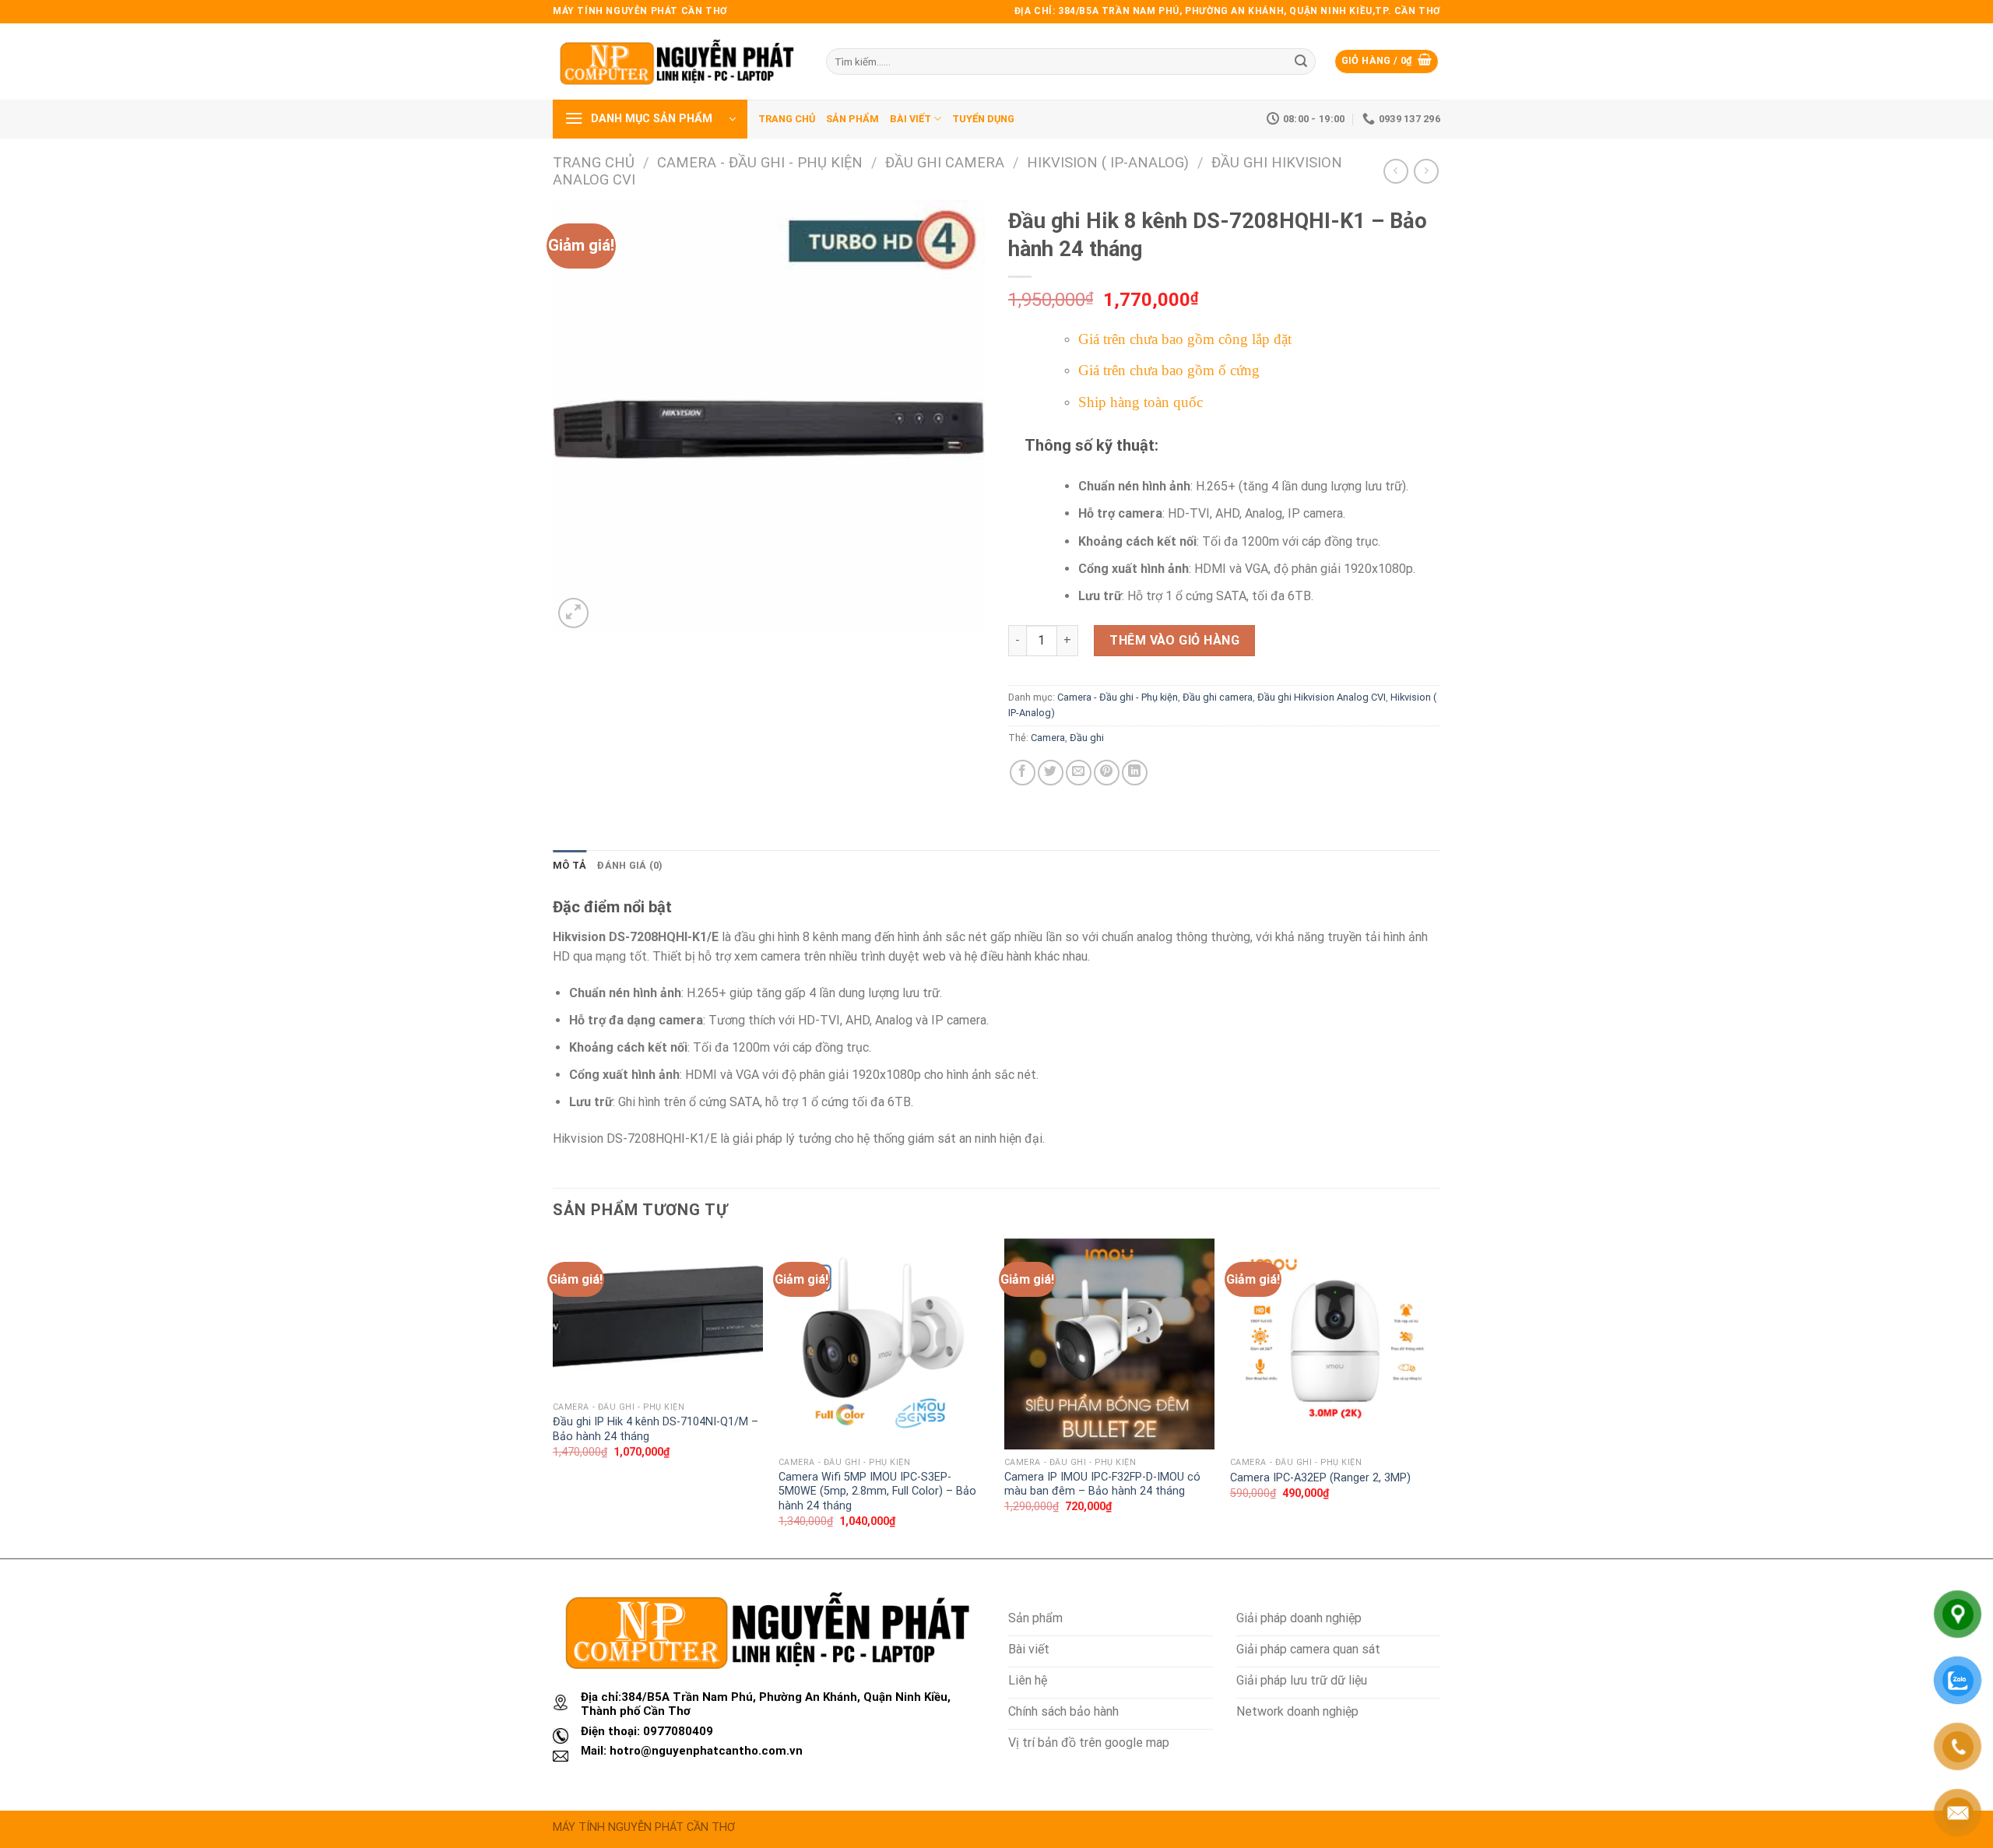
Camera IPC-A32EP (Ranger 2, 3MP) (1320, 1478)
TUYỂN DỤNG (983, 119)
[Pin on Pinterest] (1107, 773)
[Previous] (554, 1397)
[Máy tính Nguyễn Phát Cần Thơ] (678, 61)
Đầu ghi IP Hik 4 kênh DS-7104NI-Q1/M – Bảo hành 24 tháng (656, 1429)
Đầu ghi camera (945, 162)
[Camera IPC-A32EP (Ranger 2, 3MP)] (1335, 1344)
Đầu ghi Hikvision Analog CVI (1322, 697)
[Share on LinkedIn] (1135, 773)
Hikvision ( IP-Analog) (1108, 162)
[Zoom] (573, 613)
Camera (1048, 738)
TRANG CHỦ (787, 119)
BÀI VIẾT (910, 119)
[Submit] (1301, 61)
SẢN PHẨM (852, 119)
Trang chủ (594, 162)
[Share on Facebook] (1023, 773)
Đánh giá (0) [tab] (630, 865)
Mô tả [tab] (569, 865)
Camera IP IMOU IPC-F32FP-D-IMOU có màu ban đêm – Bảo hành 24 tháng (1102, 1484)
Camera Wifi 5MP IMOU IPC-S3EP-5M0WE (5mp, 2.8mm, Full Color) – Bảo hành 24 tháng (877, 1491)
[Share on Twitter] (1051, 773)
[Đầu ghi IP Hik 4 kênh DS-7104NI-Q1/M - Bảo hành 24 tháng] (658, 1316)
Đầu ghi (1087, 738)
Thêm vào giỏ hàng (1174, 640)
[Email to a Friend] (1079, 773)
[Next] (1439, 1397)
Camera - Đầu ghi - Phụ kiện (760, 162)
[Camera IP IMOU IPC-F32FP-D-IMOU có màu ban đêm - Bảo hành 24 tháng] (1109, 1344)
